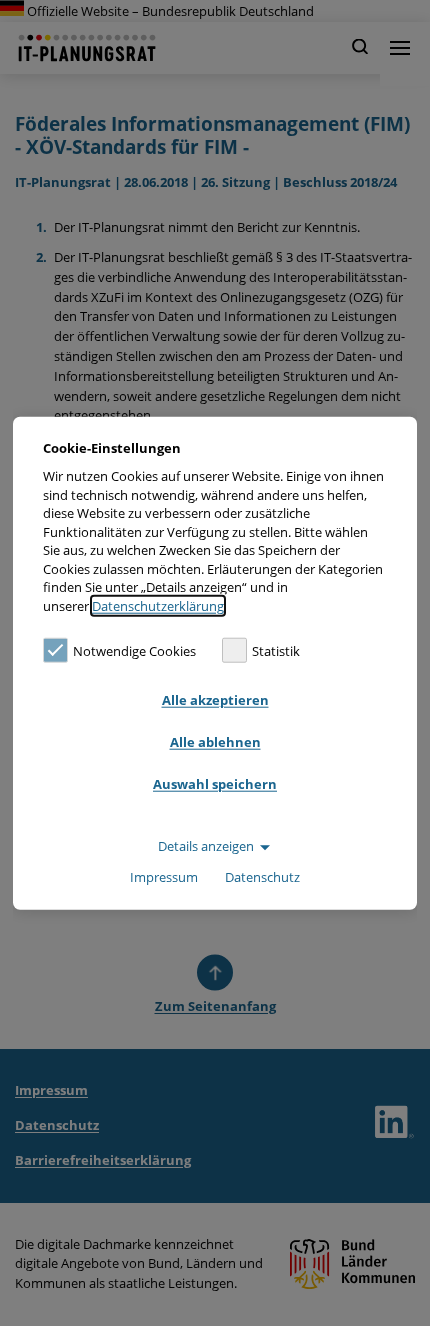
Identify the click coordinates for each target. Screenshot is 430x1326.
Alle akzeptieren (215, 700)
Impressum (164, 877)
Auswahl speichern (215, 784)
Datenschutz (262, 877)
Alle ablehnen (215, 742)
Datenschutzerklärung (158, 606)
